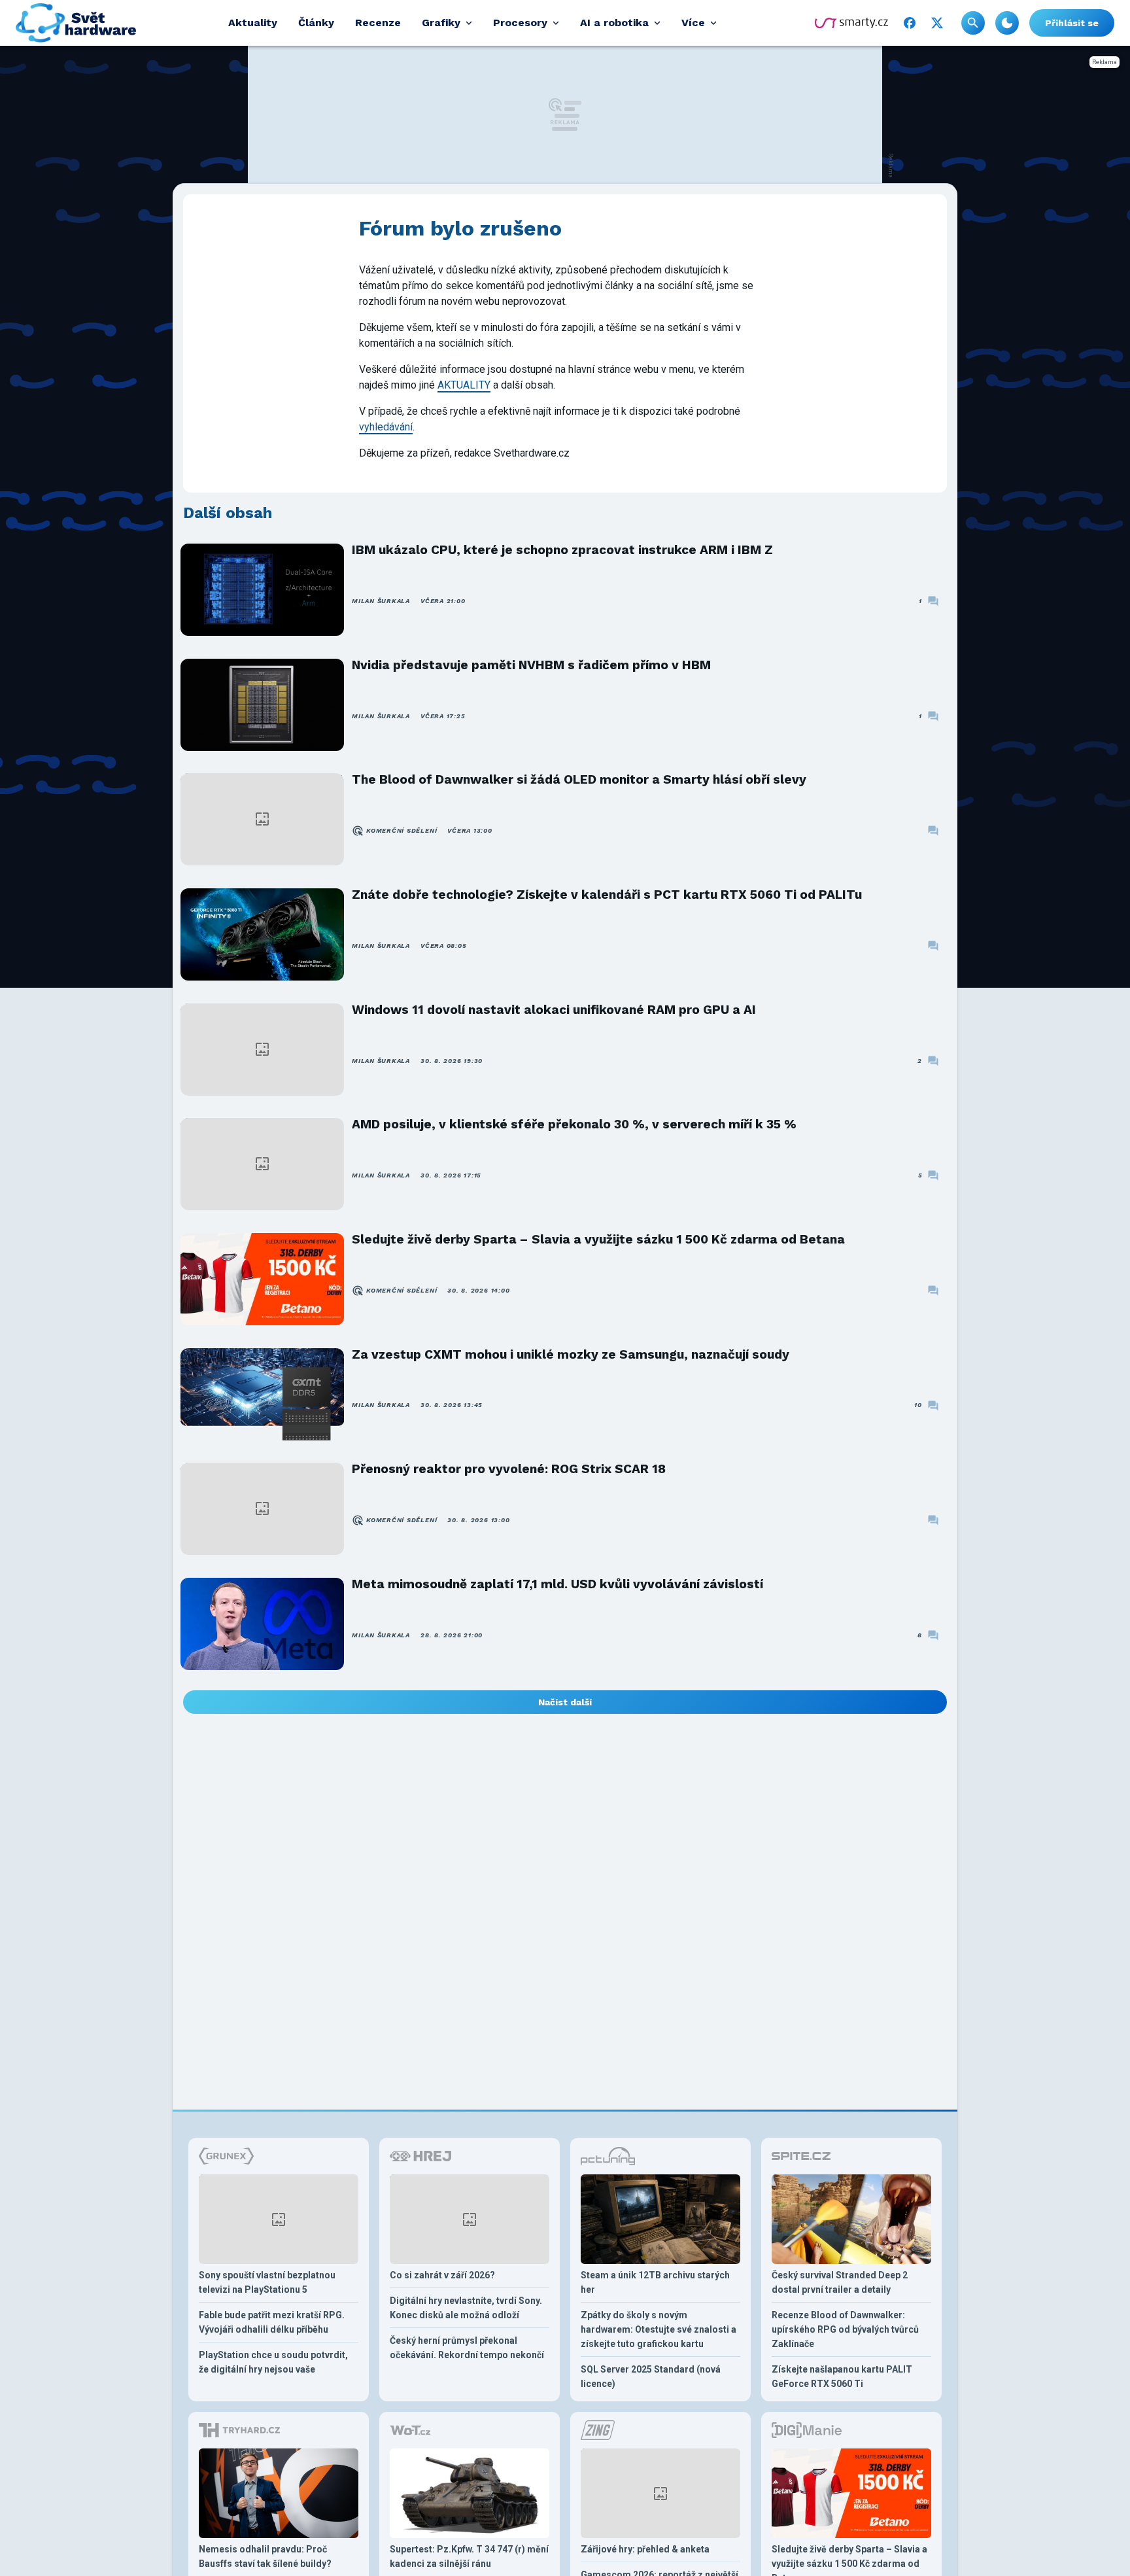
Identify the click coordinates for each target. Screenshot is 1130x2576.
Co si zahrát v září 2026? (442, 2275)
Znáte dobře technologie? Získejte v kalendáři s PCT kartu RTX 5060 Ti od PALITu (607, 895)
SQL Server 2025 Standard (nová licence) (651, 2376)
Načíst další (565, 1702)
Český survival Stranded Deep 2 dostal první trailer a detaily (840, 2282)
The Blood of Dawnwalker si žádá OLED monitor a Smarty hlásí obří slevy (579, 779)
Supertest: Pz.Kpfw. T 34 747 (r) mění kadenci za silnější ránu (469, 2556)
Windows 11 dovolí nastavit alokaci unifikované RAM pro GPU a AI (554, 1010)
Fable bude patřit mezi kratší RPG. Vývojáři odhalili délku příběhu (272, 2322)
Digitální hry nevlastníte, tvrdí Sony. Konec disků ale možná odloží (466, 2308)
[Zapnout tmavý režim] (1007, 23)
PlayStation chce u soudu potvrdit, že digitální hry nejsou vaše (273, 2362)
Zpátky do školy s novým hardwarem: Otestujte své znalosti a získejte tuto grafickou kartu (659, 2329)
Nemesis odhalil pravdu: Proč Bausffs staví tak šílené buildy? (265, 2556)
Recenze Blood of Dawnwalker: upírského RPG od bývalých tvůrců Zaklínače (845, 2329)
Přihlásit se (1072, 23)
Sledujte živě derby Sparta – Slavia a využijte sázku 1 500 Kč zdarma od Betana (598, 1239)
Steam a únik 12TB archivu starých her (655, 2282)
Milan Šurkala (381, 601)
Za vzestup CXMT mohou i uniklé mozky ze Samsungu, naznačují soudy (571, 1354)
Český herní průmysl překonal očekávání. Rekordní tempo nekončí (467, 2348)
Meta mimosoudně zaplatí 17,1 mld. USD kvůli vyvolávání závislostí (557, 1584)
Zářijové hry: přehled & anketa (645, 2549)
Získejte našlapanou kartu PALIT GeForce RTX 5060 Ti (842, 2376)
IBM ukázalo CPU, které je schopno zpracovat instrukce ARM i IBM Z (562, 550)
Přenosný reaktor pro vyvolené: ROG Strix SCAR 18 (509, 1469)
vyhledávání (386, 427)
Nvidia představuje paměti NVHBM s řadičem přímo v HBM (531, 665)
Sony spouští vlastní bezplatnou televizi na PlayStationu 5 (267, 2282)
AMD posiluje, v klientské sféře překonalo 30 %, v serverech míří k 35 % (574, 1124)
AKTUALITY (464, 385)
